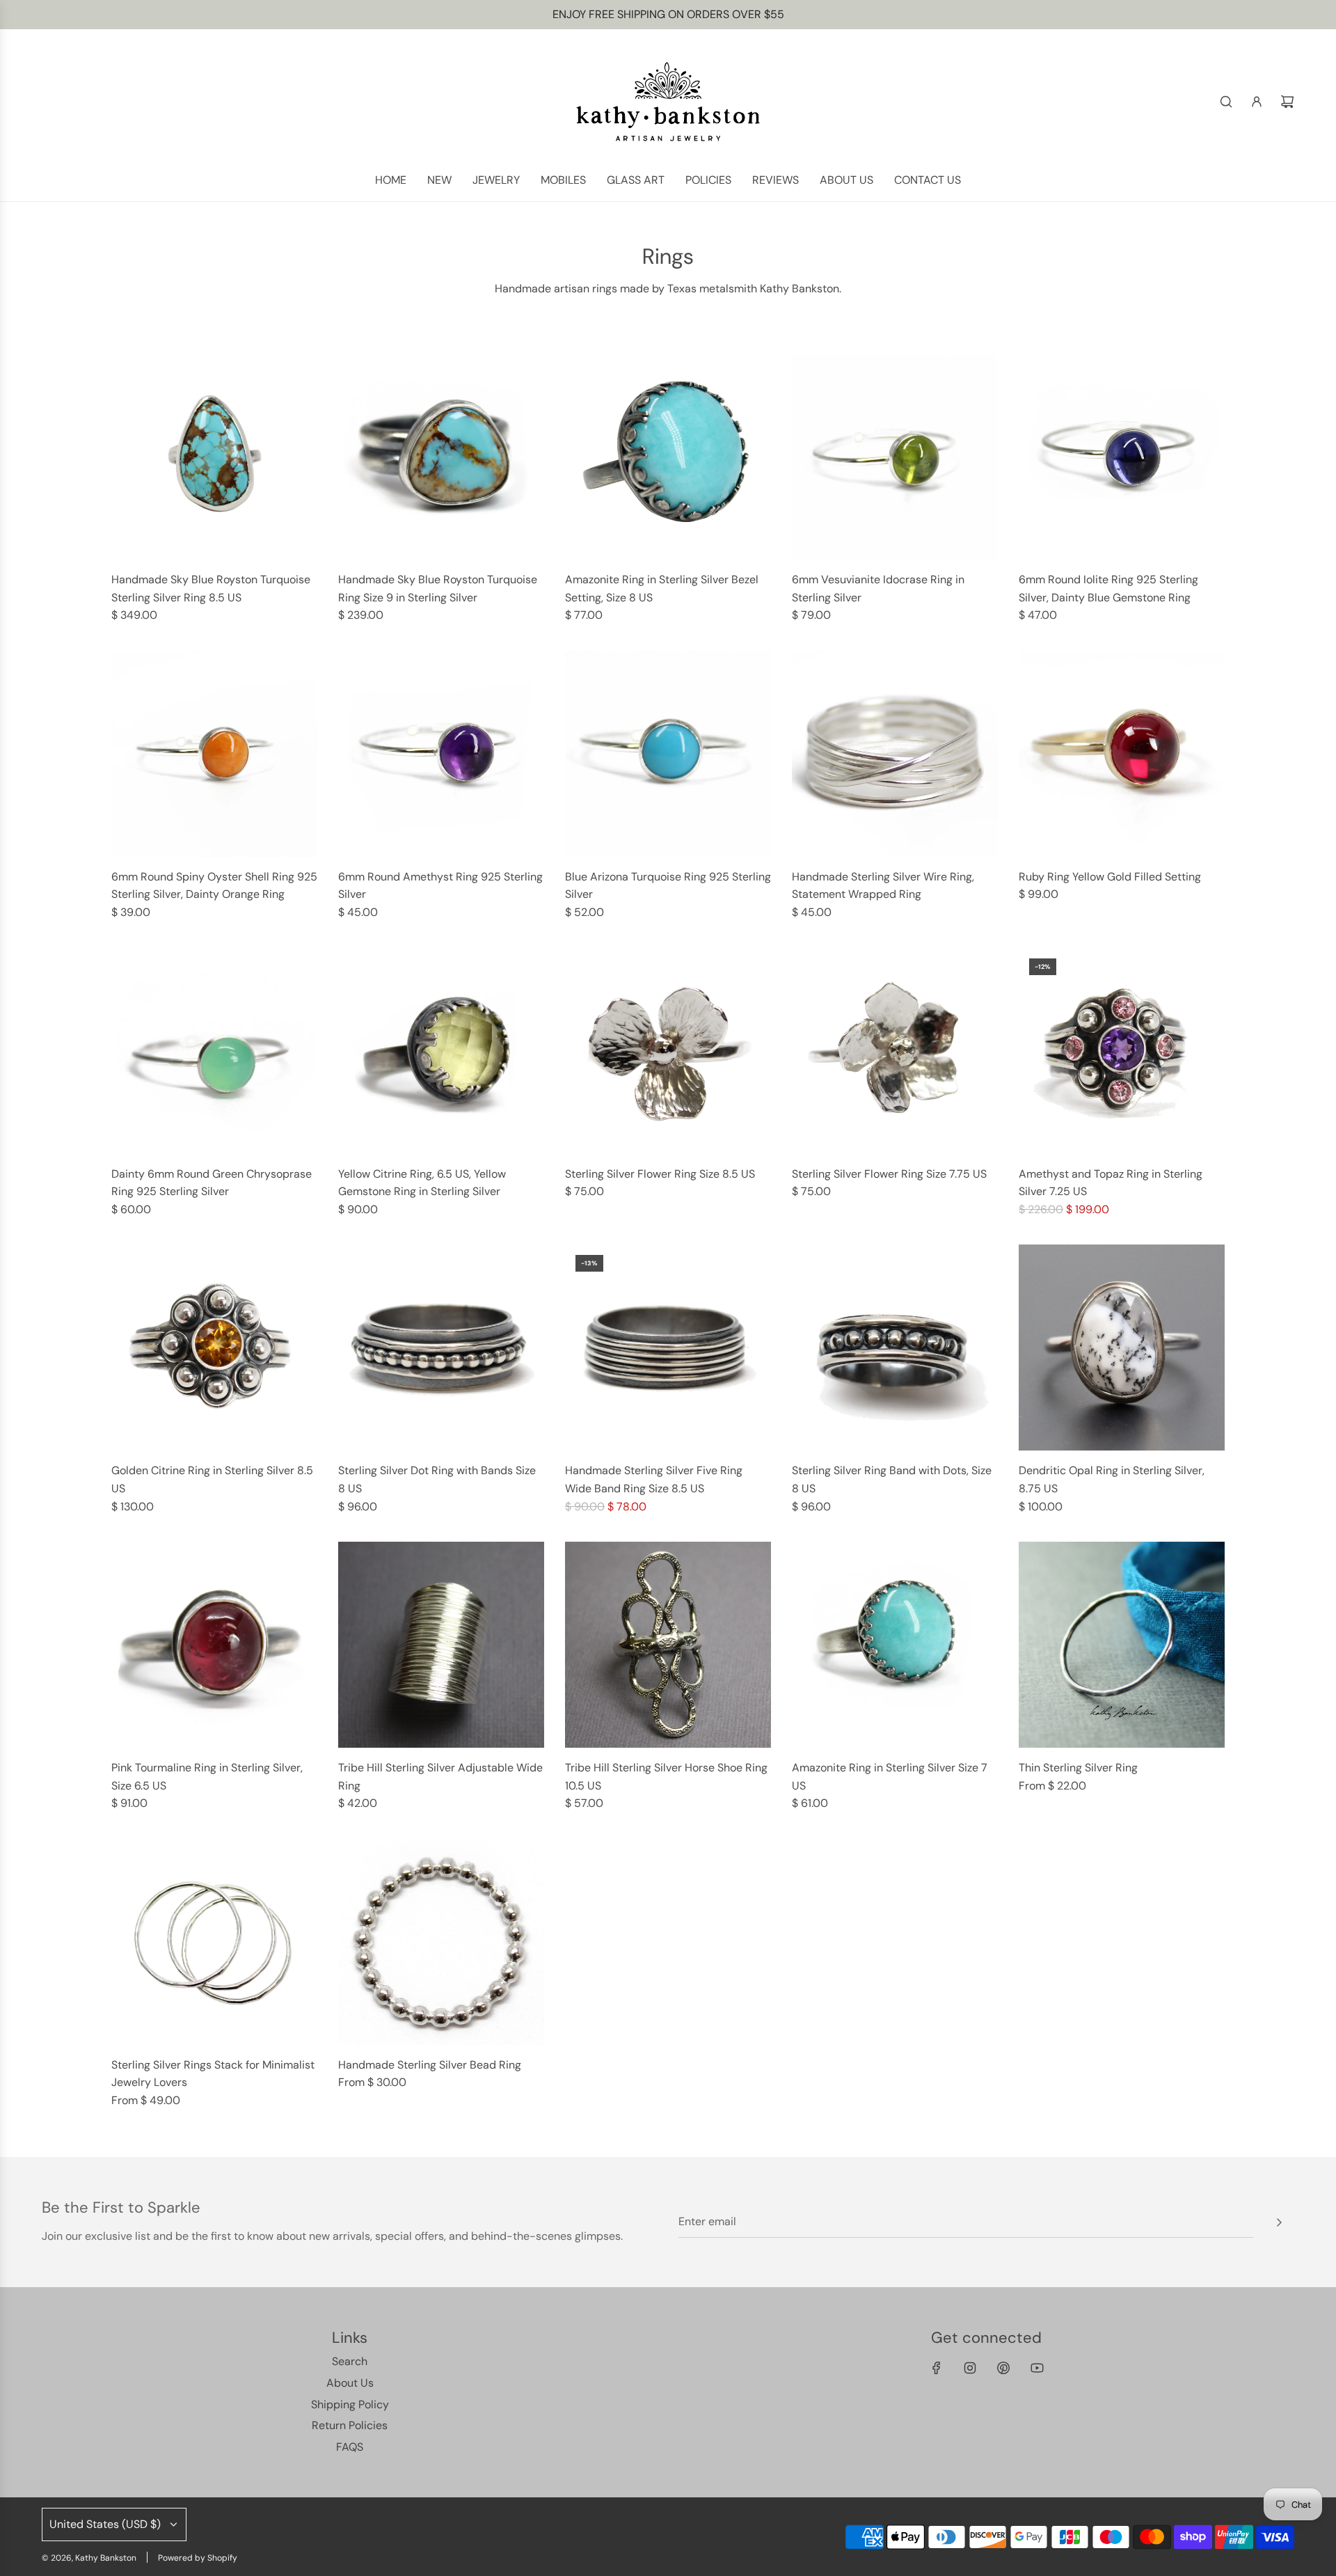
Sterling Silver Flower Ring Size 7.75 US (889, 1174)
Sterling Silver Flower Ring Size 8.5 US (660, 1174)
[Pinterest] (1003, 2368)
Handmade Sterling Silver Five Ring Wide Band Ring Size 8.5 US (654, 1479)
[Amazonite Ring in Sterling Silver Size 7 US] (895, 1645)
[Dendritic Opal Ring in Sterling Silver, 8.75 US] (1122, 1348)
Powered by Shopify (198, 2558)
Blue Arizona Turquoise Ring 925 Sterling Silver (668, 886)
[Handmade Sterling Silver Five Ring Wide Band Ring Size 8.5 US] (668, 1348)
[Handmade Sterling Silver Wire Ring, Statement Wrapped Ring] (895, 754)
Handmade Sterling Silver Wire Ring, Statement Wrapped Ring (883, 886)
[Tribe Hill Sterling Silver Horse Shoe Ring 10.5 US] (668, 1645)
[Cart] (1287, 102)
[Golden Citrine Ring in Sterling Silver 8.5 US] (214, 1348)
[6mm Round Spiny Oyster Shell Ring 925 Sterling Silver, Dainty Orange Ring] (214, 754)
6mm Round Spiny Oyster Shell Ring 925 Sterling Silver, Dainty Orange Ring (214, 886)
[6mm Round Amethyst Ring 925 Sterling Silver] (441, 754)
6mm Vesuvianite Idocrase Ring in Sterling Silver (878, 588)
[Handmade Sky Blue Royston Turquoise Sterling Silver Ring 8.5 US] (214, 457)
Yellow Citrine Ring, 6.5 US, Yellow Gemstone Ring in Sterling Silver (422, 1183)
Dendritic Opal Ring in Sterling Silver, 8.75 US (1112, 1479)
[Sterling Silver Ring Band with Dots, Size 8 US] (895, 1348)
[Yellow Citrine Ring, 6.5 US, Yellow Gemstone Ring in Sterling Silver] (441, 1051)
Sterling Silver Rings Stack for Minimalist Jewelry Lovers (213, 2074)
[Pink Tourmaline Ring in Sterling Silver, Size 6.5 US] (214, 1645)
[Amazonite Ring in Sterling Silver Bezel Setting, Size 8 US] (668, 457)
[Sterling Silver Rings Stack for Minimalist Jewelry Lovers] (214, 1942)
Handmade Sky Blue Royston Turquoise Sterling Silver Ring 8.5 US (211, 588)
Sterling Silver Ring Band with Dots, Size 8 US (892, 1479)
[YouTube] (1037, 2368)
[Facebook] (937, 2368)
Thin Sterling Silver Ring (1078, 1768)
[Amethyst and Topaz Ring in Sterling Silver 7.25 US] (1122, 1051)
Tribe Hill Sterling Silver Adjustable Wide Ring (440, 1777)
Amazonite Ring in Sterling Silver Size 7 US (890, 1777)
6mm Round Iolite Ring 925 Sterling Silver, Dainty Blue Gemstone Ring (1108, 588)
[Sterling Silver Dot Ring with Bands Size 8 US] (441, 1348)
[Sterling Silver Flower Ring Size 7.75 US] (895, 1051)
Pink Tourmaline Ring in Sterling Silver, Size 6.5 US (207, 1777)
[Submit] (1279, 2222)
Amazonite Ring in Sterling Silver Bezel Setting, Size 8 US (662, 588)
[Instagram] (970, 2368)
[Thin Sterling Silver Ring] (1122, 1645)
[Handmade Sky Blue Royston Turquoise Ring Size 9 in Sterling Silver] (441, 457)
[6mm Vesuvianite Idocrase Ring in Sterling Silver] (895, 457)
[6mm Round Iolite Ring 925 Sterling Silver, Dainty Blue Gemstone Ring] (1122, 457)
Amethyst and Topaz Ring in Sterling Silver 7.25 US (1111, 1183)
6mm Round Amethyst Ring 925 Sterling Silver (440, 886)
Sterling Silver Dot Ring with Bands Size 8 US (437, 1479)
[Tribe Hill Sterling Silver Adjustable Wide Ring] (441, 1645)
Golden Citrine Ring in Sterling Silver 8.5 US (212, 1479)
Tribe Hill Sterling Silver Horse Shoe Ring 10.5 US (666, 1777)
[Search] (1226, 102)
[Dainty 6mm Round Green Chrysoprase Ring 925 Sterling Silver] (214, 1051)
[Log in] (1257, 102)
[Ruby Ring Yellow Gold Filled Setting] (1122, 754)
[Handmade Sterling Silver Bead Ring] (441, 1942)
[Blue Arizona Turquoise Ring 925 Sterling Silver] (668, 754)
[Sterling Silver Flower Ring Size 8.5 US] (668, 1051)
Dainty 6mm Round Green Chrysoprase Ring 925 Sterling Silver (212, 1183)
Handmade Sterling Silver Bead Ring (430, 2065)
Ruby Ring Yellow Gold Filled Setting (1110, 877)
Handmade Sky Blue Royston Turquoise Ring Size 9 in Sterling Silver (438, 588)
